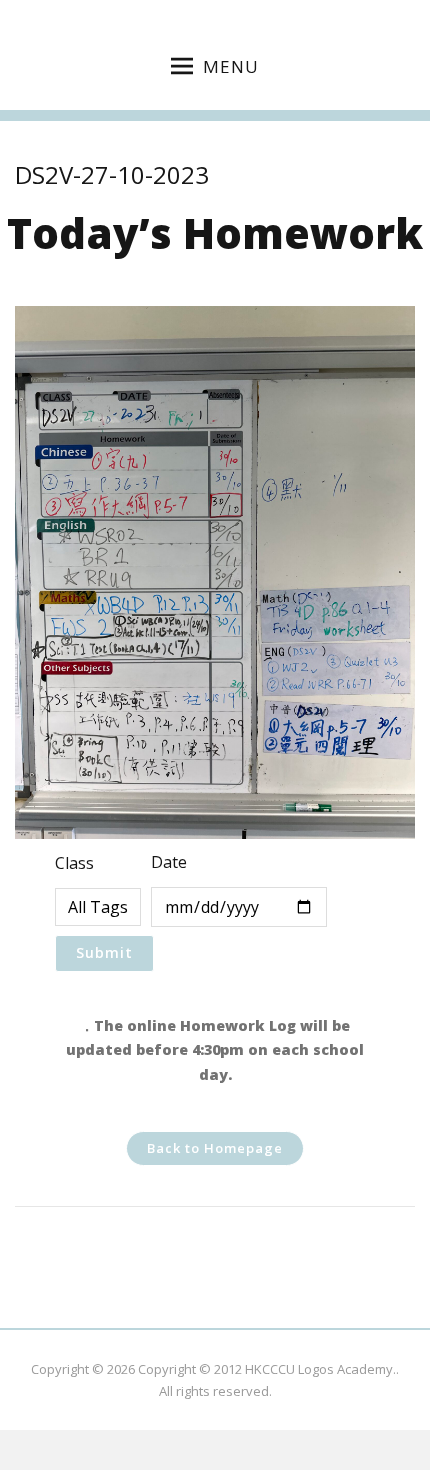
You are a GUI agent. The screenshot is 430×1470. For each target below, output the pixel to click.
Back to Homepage (215, 1148)
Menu (231, 66)
